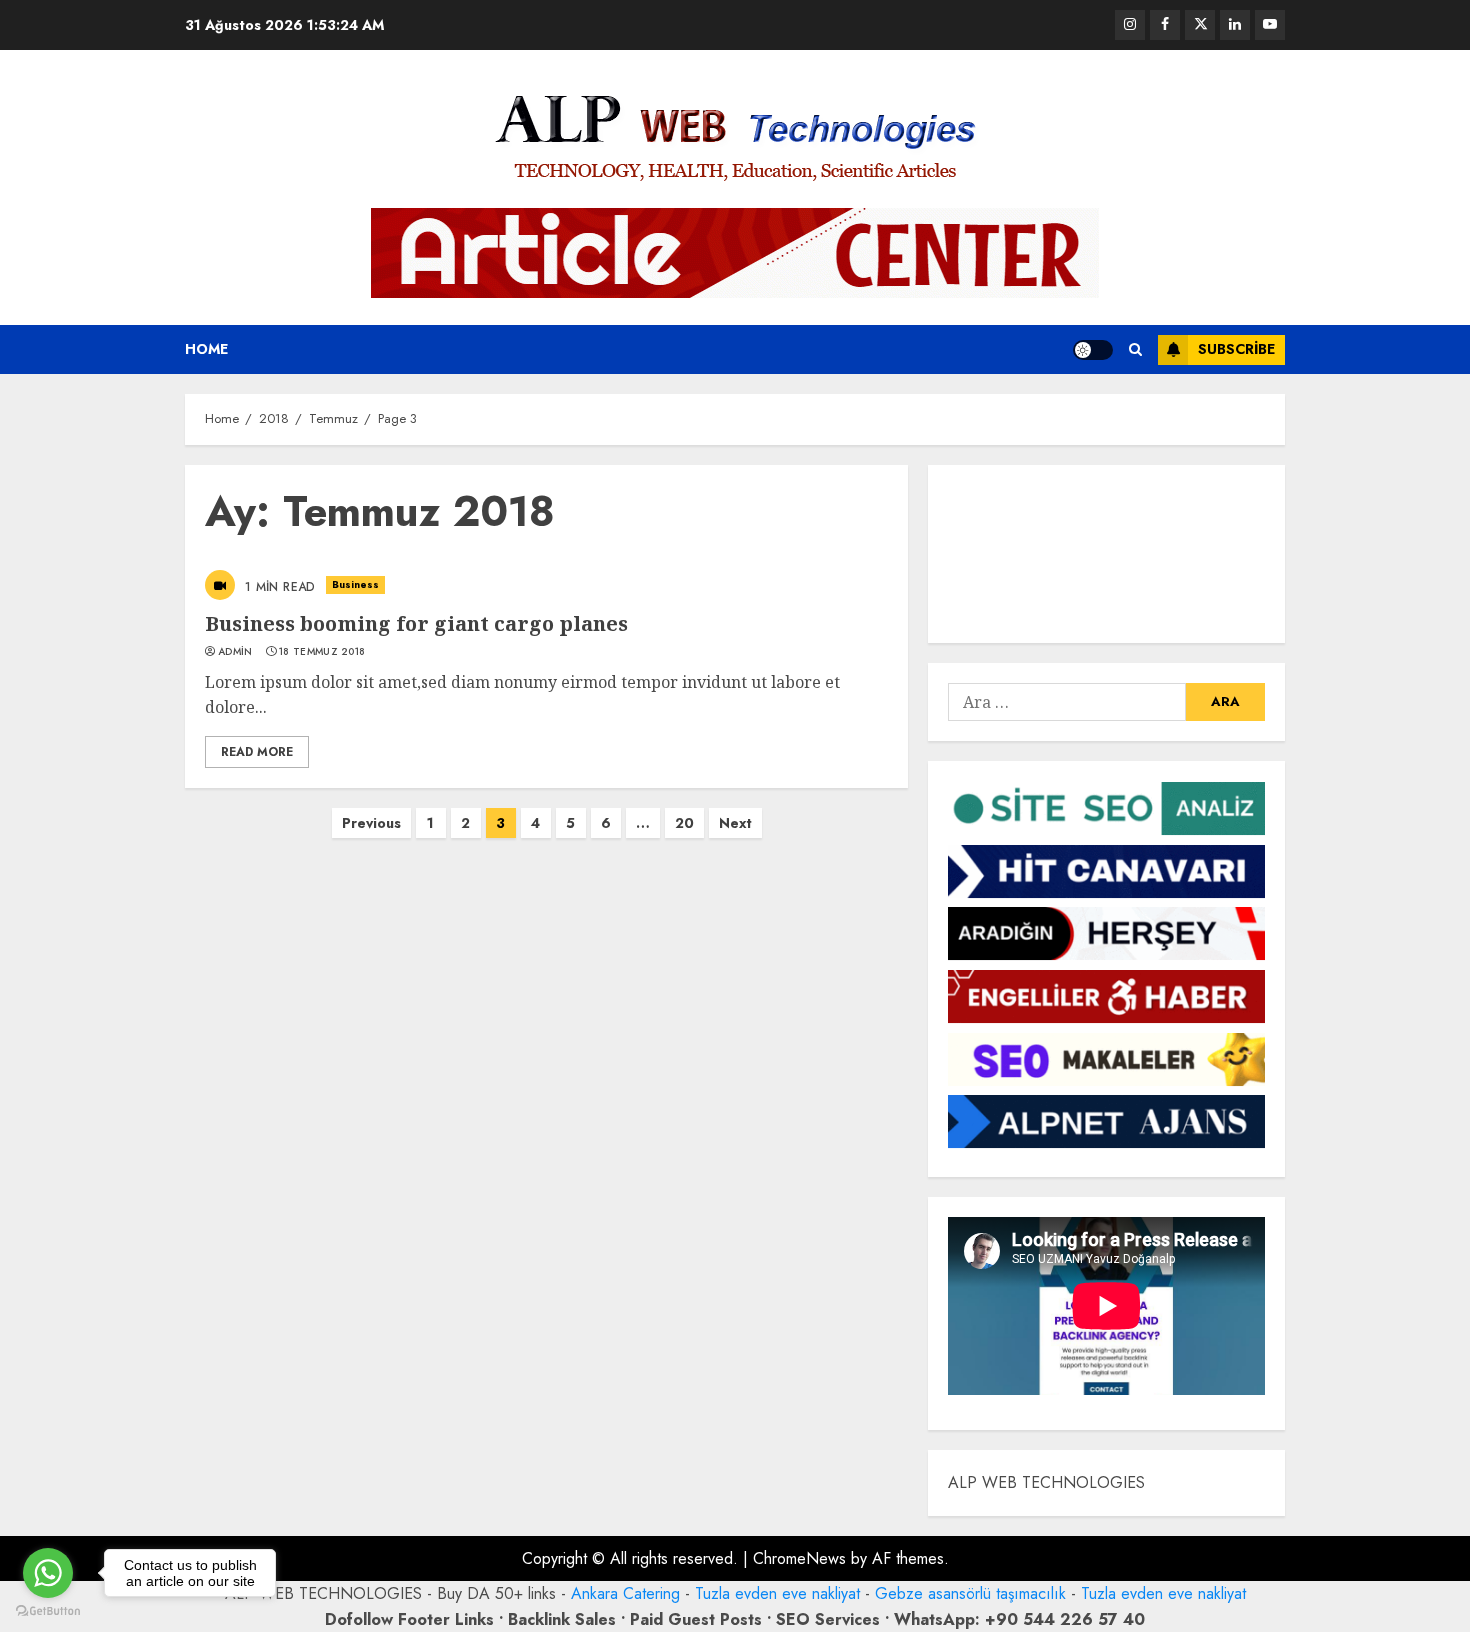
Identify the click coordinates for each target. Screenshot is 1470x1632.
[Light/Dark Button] (1093, 350)
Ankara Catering (625, 1593)
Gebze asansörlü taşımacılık (970, 1593)
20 (684, 823)
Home (206, 349)
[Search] (1135, 349)
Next (735, 823)
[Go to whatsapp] (48, 1573)
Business (356, 584)
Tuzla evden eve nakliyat (777, 1593)
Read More (257, 752)
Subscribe (1236, 349)
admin (235, 652)
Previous (371, 823)
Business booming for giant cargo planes (416, 623)
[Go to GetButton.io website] (48, 1611)
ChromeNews (799, 1558)
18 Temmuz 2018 (322, 652)
